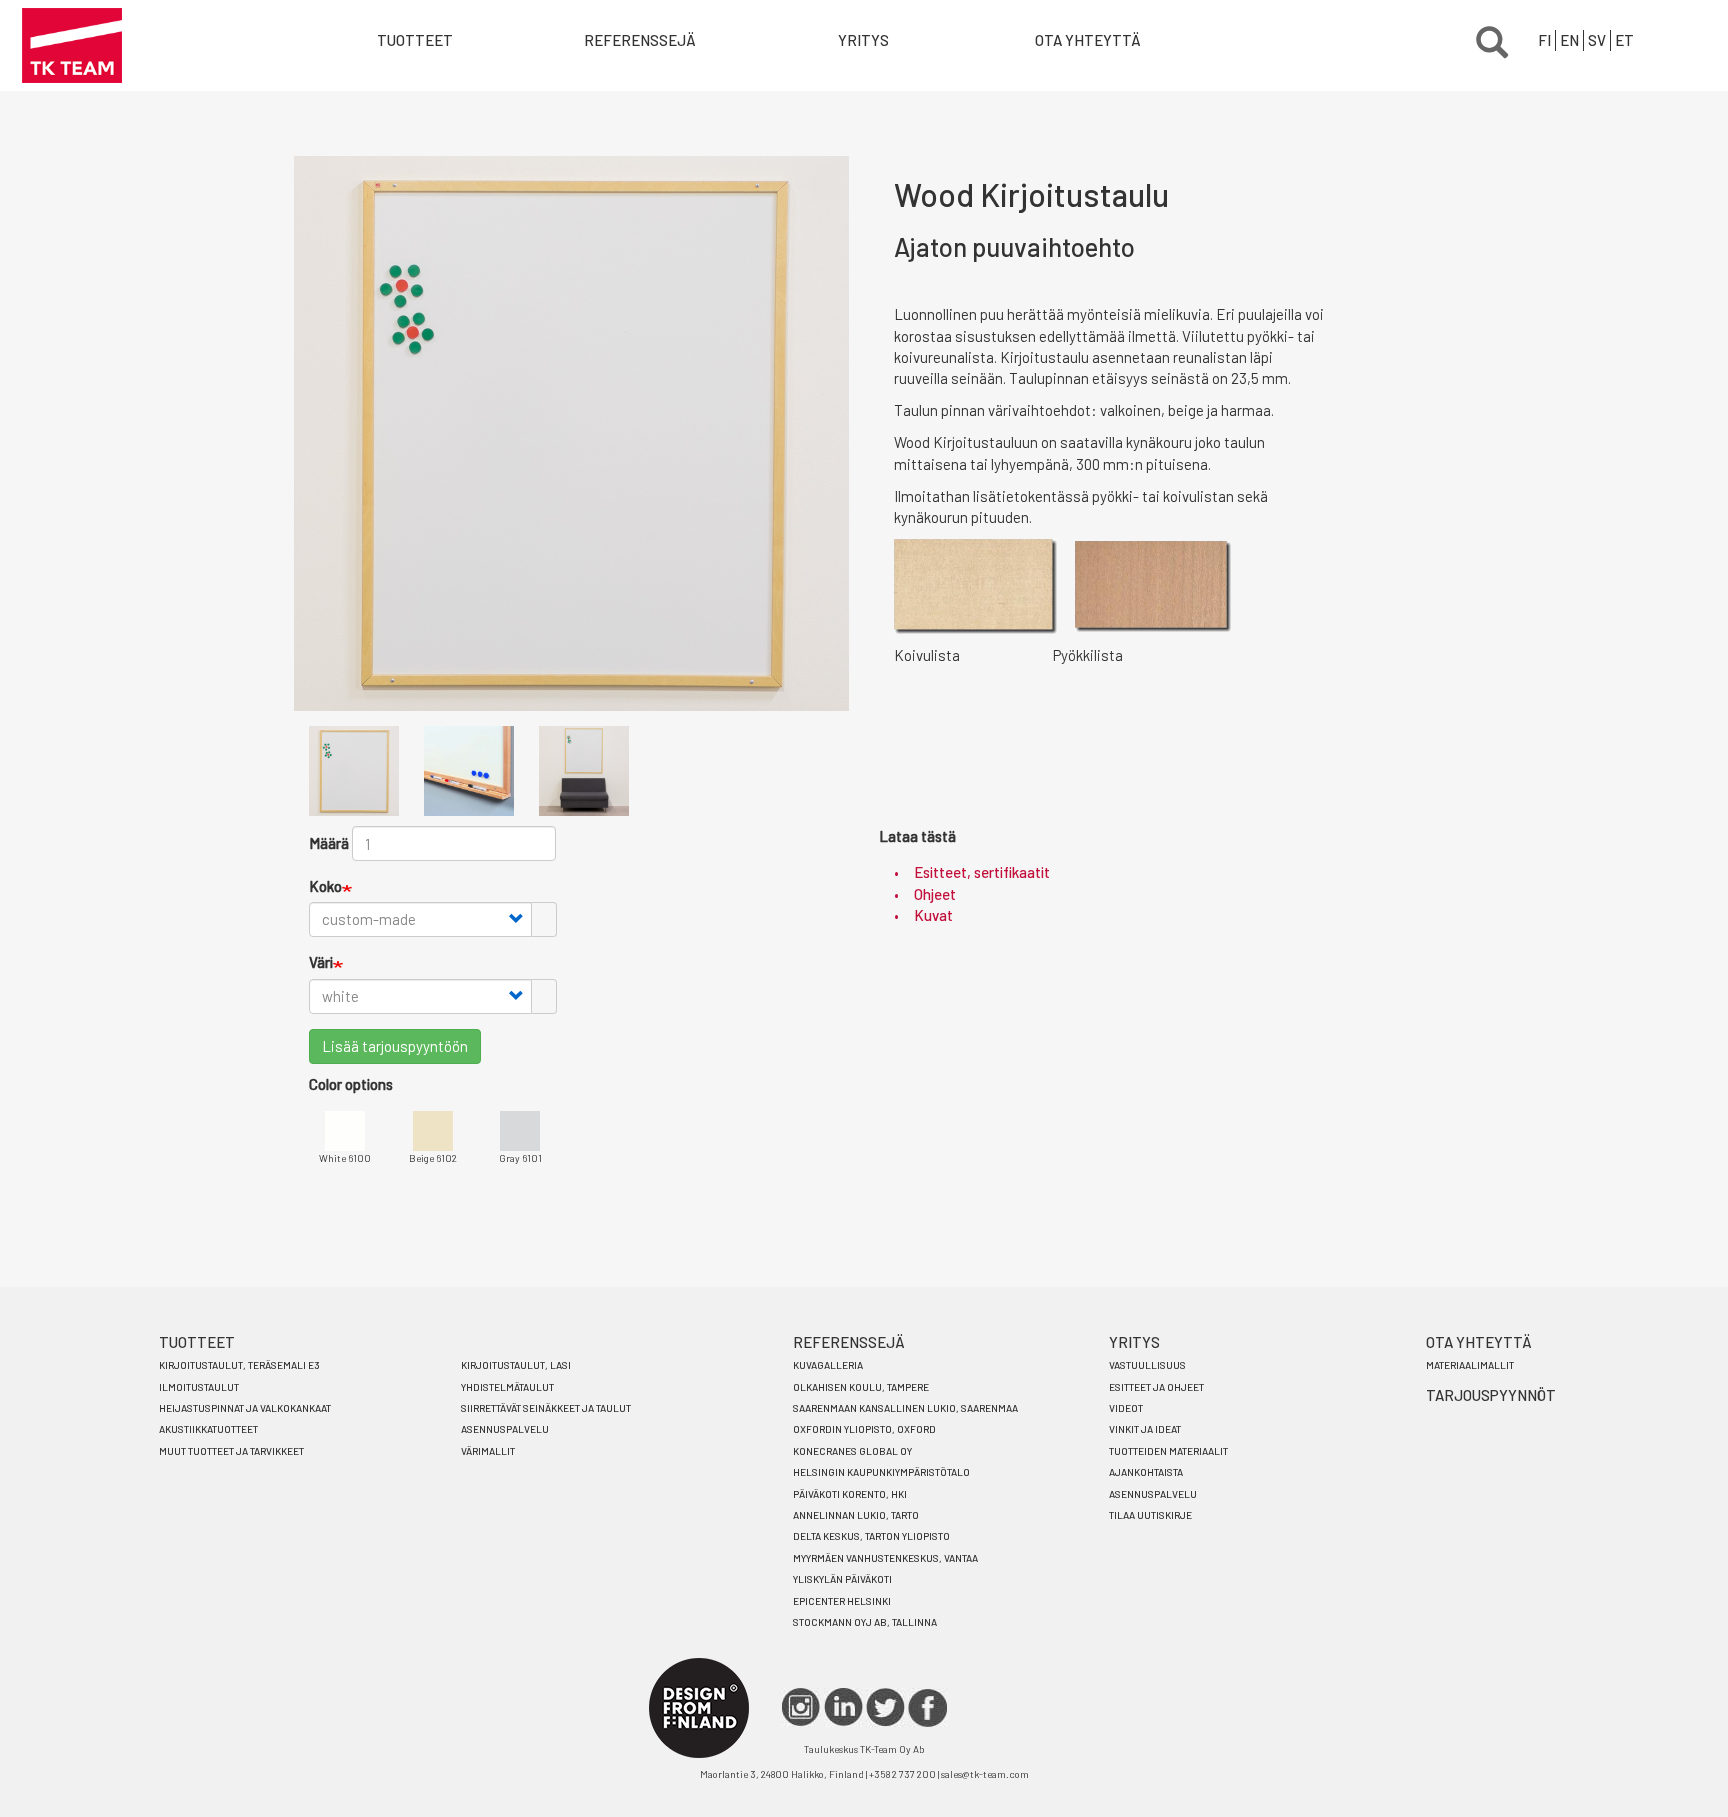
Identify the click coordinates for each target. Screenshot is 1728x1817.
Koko (325, 886)
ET (1624, 40)
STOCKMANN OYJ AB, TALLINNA (865, 1622)
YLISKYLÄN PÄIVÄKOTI (842, 1579)
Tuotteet (415, 40)
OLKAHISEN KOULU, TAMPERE (861, 1387)
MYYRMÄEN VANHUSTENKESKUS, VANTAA (885, 1558)
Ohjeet (935, 894)
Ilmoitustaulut (199, 1387)
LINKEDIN (843, 1707)
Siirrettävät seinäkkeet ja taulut (546, 1408)
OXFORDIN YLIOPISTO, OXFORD (864, 1429)
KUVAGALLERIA (828, 1365)
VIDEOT (1126, 1408)
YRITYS (863, 40)
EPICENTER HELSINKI (842, 1601)
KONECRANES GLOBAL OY (852, 1451)
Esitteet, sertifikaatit (982, 872)
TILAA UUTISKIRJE (1150, 1515)
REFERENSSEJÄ (849, 1342)
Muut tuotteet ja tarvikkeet (231, 1451)
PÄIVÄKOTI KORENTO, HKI (850, 1494)
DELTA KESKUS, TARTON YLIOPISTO (871, 1536)
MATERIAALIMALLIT (1470, 1365)
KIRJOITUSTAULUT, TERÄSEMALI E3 (239, 1365)
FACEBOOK (927, 1707)
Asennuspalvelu (505, 1429)
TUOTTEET (197, 1342)
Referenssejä (640, 40)
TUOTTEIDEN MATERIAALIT (1168, 1451)
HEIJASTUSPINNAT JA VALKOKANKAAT (245, 1408)
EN (1569, 40)
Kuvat (933, 915)
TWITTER (885, 1707)
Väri (321, 962)
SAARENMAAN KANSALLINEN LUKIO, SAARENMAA (905, 1408)
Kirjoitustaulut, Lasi (516, 1365)
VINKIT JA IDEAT (1145, 1429)
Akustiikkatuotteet (208, 1429)
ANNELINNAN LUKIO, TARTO (856, 1515)
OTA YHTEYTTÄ (1088, 40)
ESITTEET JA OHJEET (1156, 1387)
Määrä (329, 843)
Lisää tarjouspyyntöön (395, 1046)
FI (1544, 40)
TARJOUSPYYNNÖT (1491, 1395)
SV (1597, 40)
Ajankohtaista (1146, 1472)
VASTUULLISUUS (1147, 1365)
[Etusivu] (72, 45)
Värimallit (488, 1451)
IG (801, 1707)
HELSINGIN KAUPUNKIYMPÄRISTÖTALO (881, 1472)
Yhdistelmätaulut (507, 1387)
